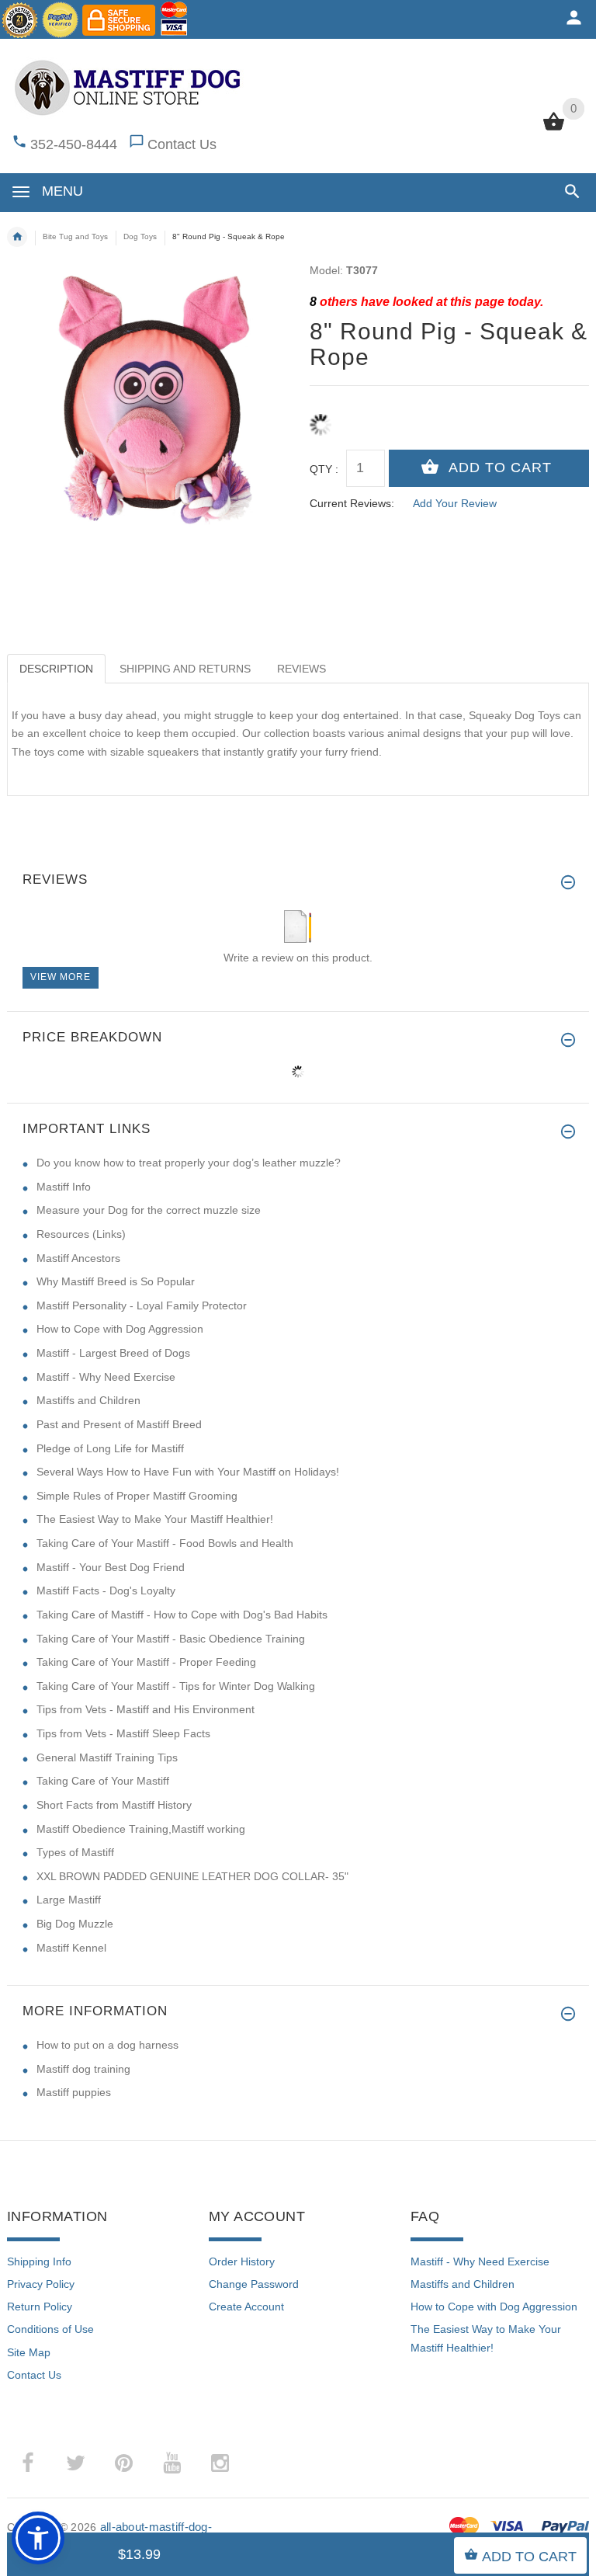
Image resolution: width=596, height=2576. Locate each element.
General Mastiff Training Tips (107, 1757)
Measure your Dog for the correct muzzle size (149, 1210)
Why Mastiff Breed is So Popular (116, 1281)
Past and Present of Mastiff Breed (119, 1424)
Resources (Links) (81, 1234)
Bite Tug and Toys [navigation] (75, 236)
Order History (242, 2261)
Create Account (246, 2307)
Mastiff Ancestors (78, 1258)
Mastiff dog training (83, 2069)
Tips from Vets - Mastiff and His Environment (146, 1709)
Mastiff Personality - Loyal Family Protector (142, 1305)
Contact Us (182, 144)
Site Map (29, 2352)
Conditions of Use (50, 2329)
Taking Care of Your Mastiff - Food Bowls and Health (165, 1543)
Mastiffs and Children (88, 1400)
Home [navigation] (17, 237)
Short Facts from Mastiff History (114, 1805)
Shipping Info (39, 2261)
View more (61, 977)
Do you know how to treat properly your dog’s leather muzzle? (189, 1163)
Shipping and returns (185, 669)
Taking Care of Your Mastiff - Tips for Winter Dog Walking (176, 1686)
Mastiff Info (64, 1187)
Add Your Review (455, 503)
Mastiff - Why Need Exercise (106, 1377)
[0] (554, 129)
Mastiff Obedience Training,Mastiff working (141, 1829)
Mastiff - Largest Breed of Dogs (113, 1353)
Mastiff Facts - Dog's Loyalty (106, 1590)
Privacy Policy (41, 2284)
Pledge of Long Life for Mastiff (110, 1448)
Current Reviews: (352, 503)
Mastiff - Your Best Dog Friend (111, 1567)
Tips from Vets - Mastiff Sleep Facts (123, 1733)
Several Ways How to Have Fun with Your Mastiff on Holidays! (188, 1472)
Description (56, 669)
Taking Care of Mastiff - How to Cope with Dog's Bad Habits (182, 1615)
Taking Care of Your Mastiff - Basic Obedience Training (171, 1639)
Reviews (301, 669)
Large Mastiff (69, 1900)
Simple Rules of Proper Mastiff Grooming (137, 1496)
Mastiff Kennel (71, 1948)
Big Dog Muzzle (75, 1924)
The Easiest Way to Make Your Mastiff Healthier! (155, 1519)
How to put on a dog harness (107, 2045)
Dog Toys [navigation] (140, 236)
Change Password (254, 2284)
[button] (569, 191)
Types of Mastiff (75, 1852)
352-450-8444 (74, 144)
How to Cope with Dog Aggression (120, 1329)
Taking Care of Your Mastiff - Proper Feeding (146, 1662)
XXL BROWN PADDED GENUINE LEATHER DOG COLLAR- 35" (192, 1876)
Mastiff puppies (74, 2092)
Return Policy (40, 2307)
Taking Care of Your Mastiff (103, 1781)
